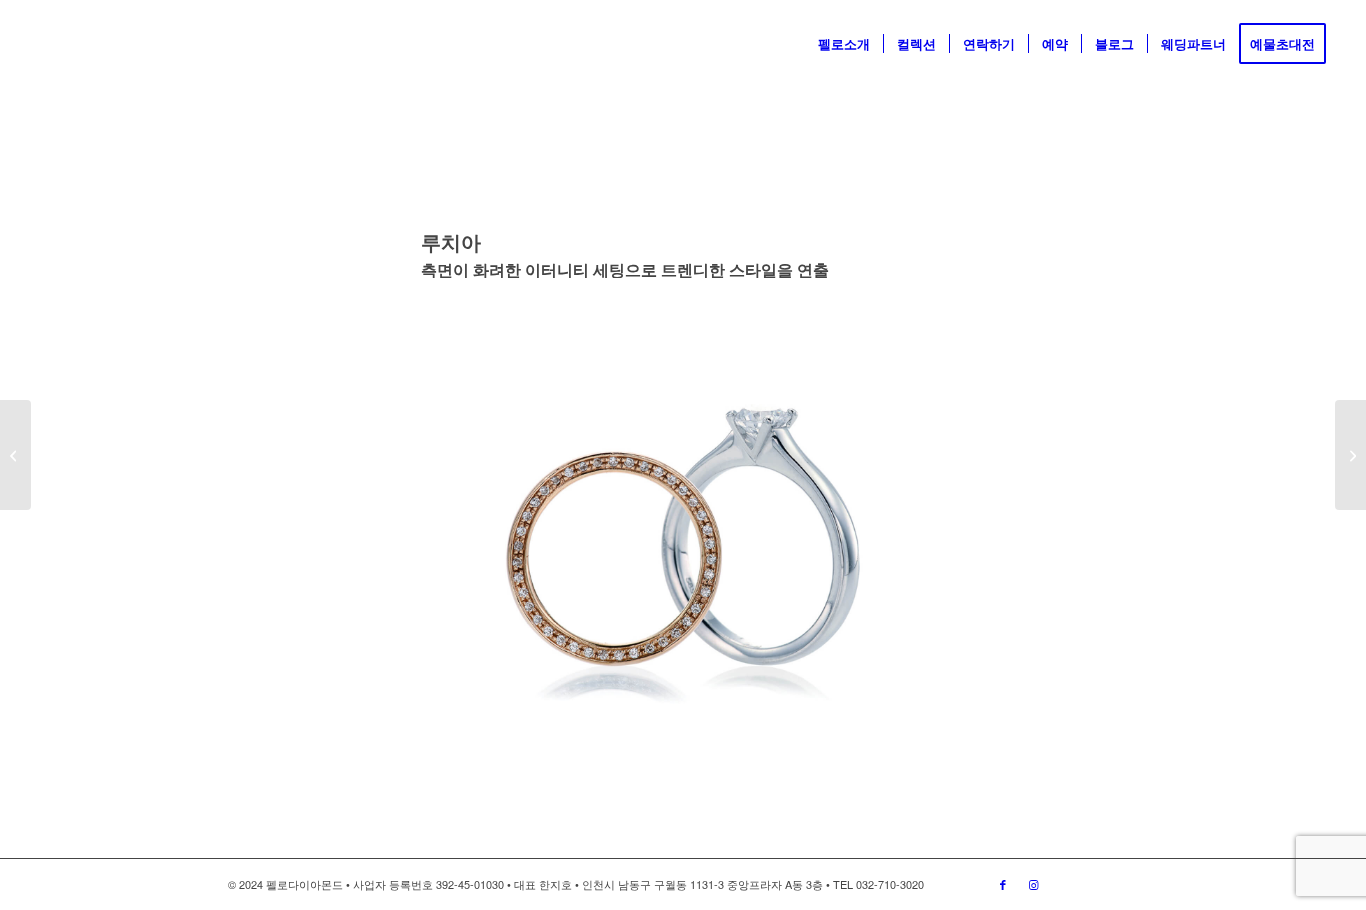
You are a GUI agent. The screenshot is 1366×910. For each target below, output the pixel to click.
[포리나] (15, 455)
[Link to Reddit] (1063, 884)
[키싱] (1350, 455)
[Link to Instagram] (1033, 884)
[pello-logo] (71, 44)
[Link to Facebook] (1003, 884)
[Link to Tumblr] (1123, 884)
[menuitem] (844, 44)
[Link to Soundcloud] (1093, 884)
